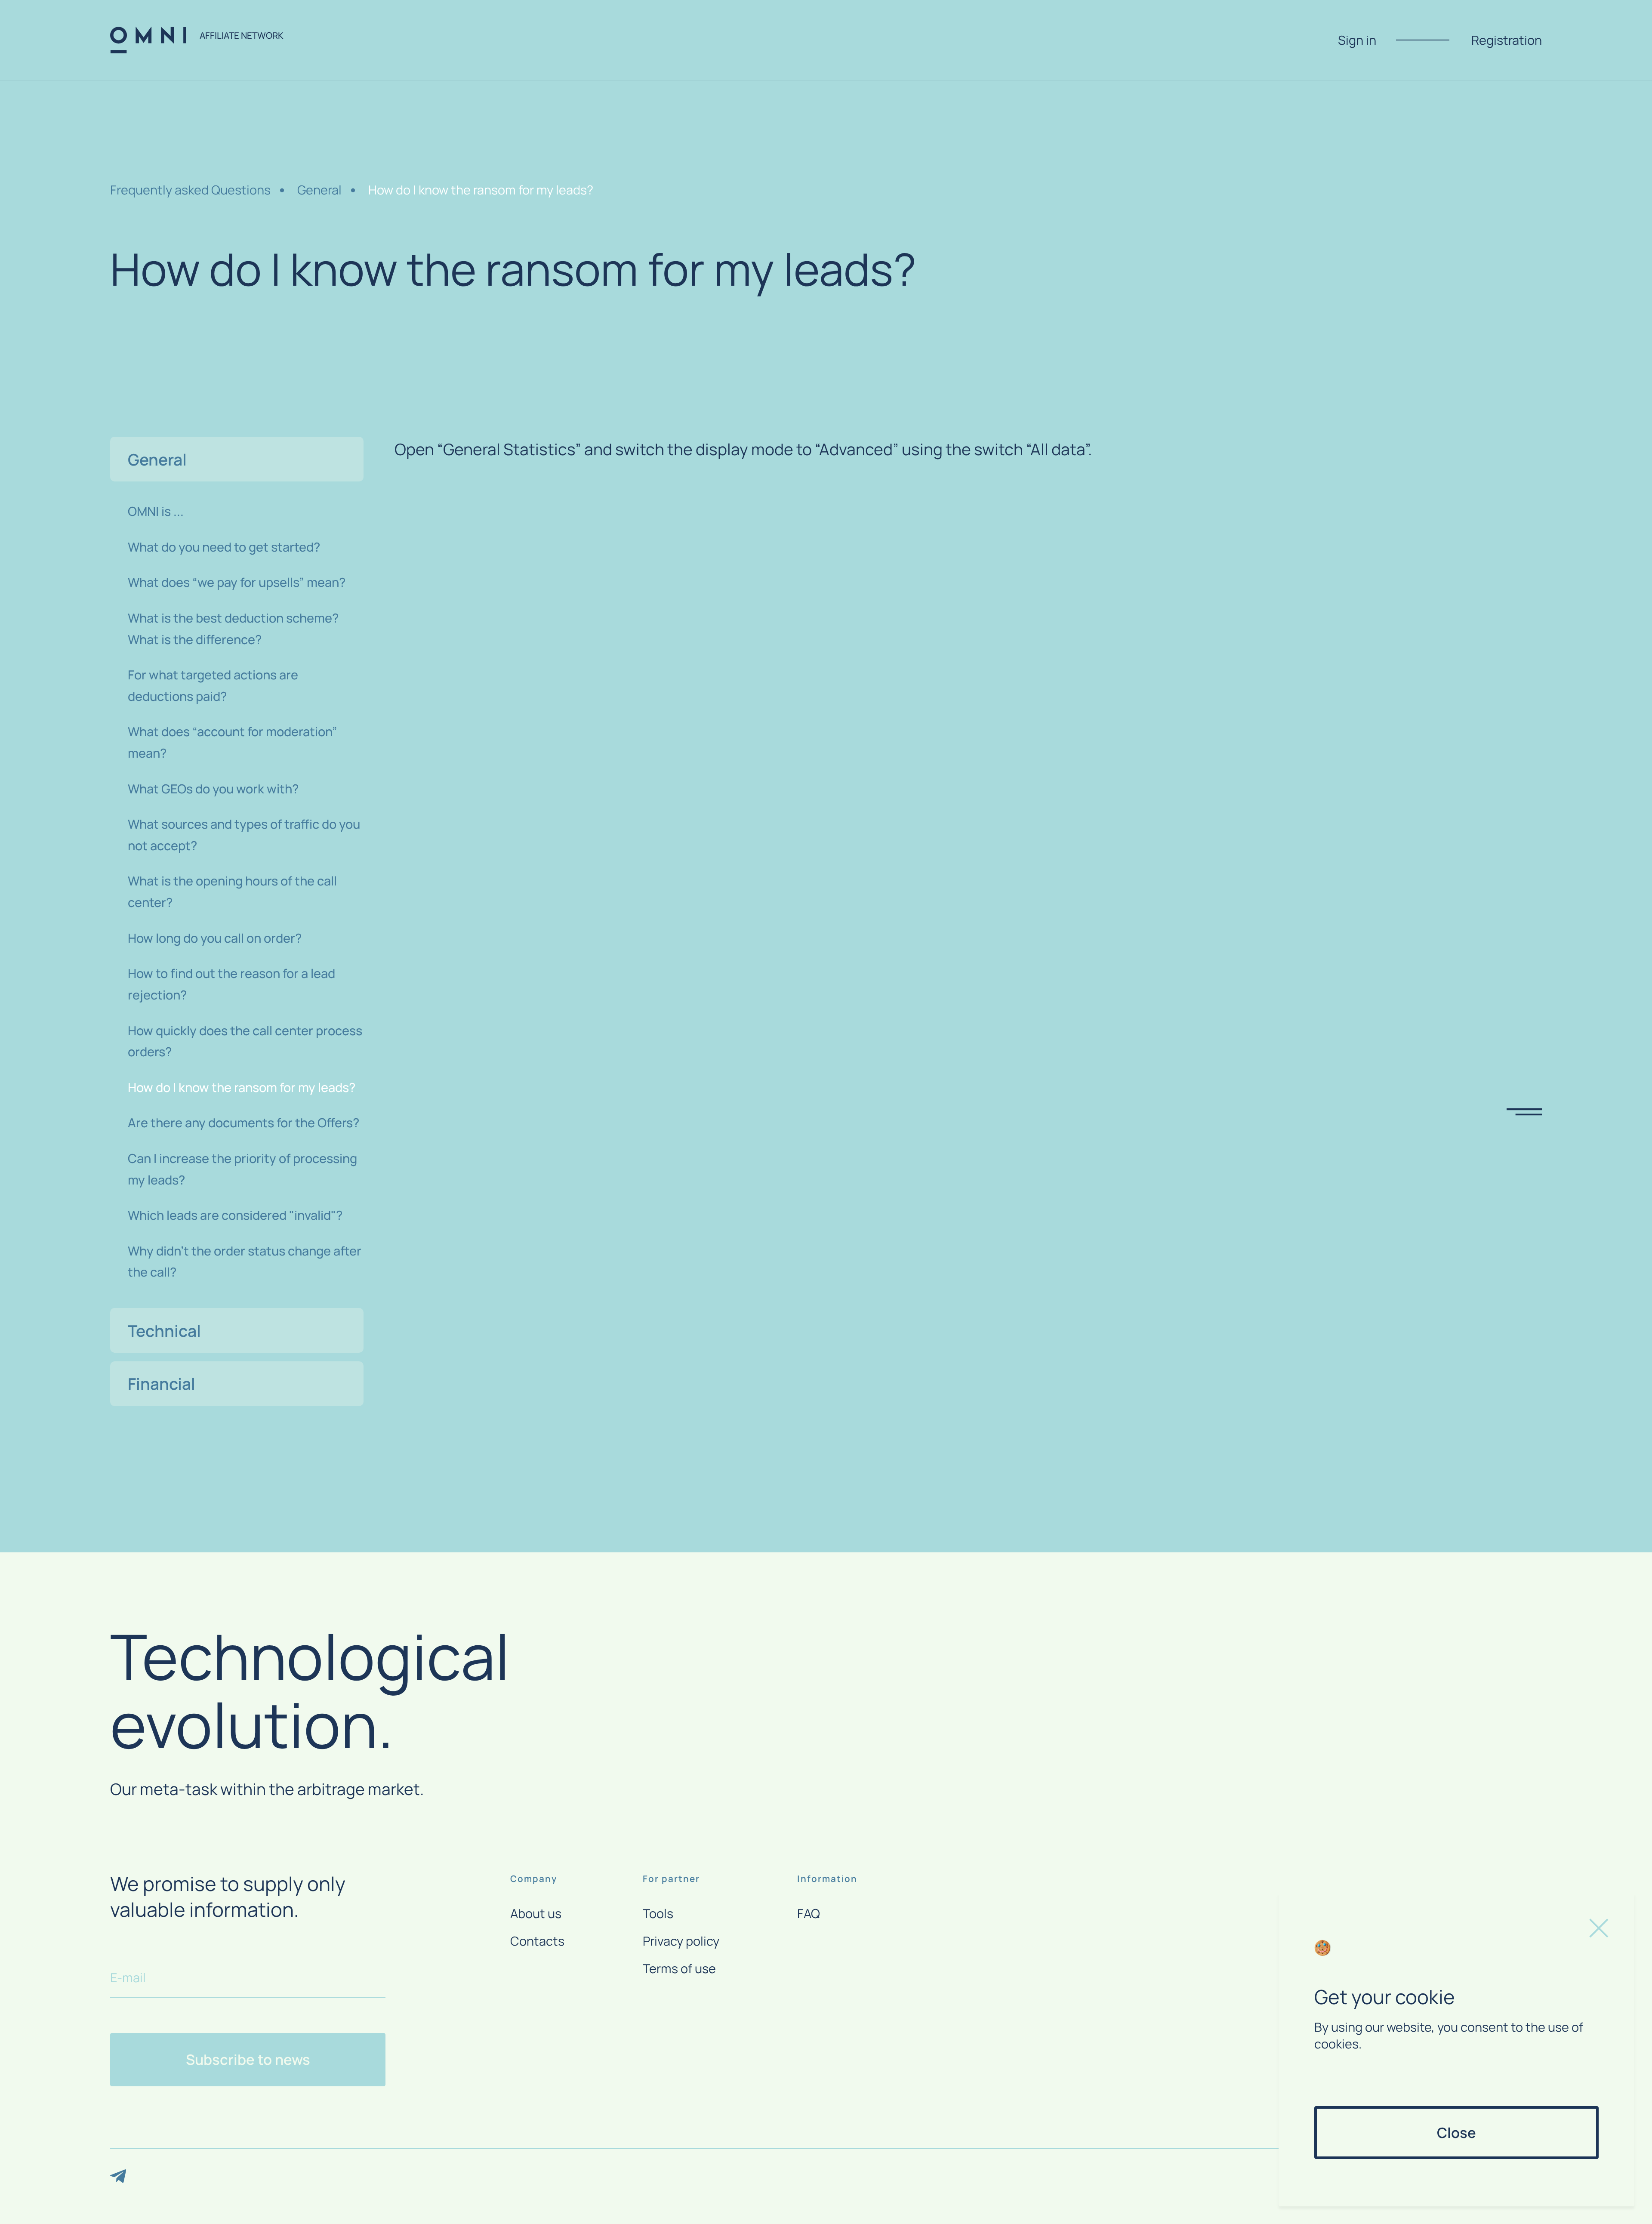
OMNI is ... (156, 511)
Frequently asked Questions (190, 190)
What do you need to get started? (224, 546)
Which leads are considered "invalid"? (235, 1215)
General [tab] (157, 459)
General (319, 190)
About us (536, 1914)
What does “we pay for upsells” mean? (237, 582)
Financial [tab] (162, 1383)
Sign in (1357, 40)
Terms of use (679, 1969)
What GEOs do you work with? (213, 788)
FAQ (809, 1914)
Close (1456, 2133)
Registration (1507, 40)
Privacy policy (681, 1941)
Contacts (537, 1941)
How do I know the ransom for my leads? (481, 190)
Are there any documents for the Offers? (243, 1123)
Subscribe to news (248, 2059)
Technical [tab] (164, 1330)
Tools (658, 1914)
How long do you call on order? (215, 938)
